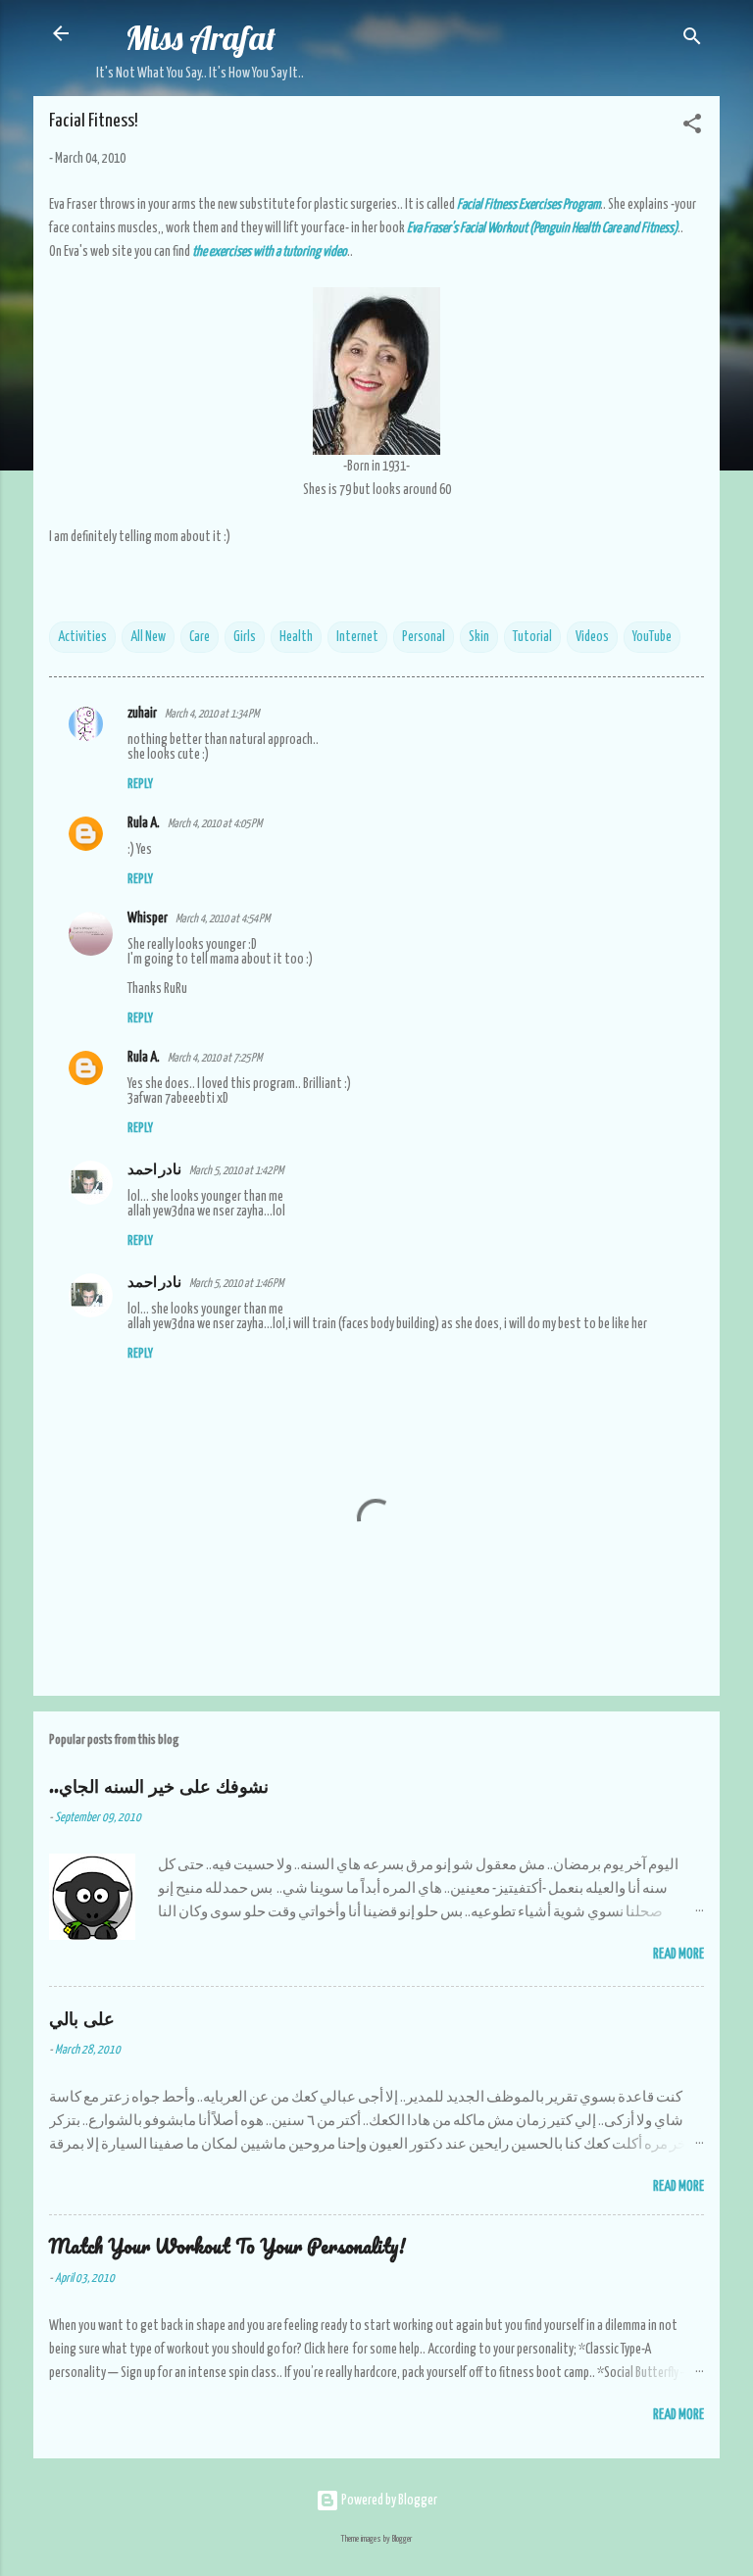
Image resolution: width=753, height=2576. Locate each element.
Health (296, 637)
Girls (245, 637)
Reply (140, 785)
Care (200, 637)
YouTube (652, 637)
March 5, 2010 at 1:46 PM (236, 1284)
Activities (82, 637)
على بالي (82, 2018)
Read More (678, 1955)
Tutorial (532, 637)
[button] (692, 127)
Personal (424, 637)
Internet (357, 637)
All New (148, 637)
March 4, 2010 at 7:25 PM (215, 1058)
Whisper (148, 918)
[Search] (692, 40)
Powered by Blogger (388, 2501)
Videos (592, 637)
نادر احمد (154, 1170)
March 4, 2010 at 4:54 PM (223, 919)
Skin (479, 637)
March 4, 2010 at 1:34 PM (212, 714)
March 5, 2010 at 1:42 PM (236, 1171)
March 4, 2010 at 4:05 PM (215, 824)
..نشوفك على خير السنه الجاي (159, 1785)
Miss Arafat (201, 38)
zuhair (142, 714)
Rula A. (144, 823)
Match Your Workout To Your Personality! (227, 2246)
